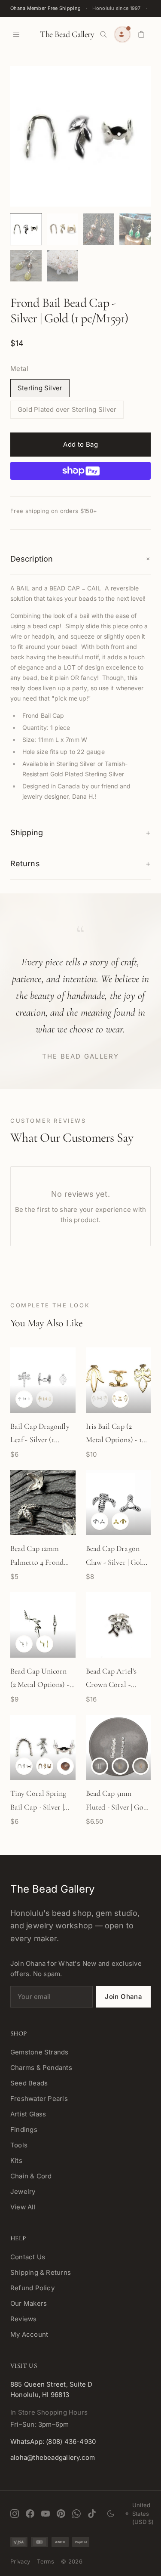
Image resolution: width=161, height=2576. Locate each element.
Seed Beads (29, 2083)
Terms (46, 2561)
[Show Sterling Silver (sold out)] (100, 1399)
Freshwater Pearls (39, 2099)
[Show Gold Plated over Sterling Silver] (120, 1399)
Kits (16, 2161)
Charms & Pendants (41, 2068)
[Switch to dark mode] (111, 2514)
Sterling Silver (40, 388)
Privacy (20, 2561)
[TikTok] (92, 2514)
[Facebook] (30, 2514)
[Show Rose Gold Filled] (141, 1766)
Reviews (24, 2319)
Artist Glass (28, 2114)
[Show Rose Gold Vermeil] (65, 1766)
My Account (29, 2334)
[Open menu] (16, 34)
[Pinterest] (61, 2514)
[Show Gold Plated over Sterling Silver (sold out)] (45, 1399)
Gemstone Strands (39, 2052)
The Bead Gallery (67, 34)
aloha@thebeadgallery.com (53, 2457)
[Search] (103, 34)
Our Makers (29, 2303)
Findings (24, 2130)
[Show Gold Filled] (120, 1766)
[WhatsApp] (76, 2514)
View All (23, 2207)
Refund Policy (32, 2288)
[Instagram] (15, 2514)
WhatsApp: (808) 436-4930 (53, 2442)
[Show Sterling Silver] (24, 1399)
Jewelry (23, 2191)
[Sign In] (122, 34)
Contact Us (28, 2257)
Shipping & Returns (41, 2272)
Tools (19, 2145)
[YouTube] (46, 2514)
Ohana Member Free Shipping (46, 8)
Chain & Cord (31, 2176)
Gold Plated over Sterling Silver (67, 409)
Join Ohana (123, 1997)
